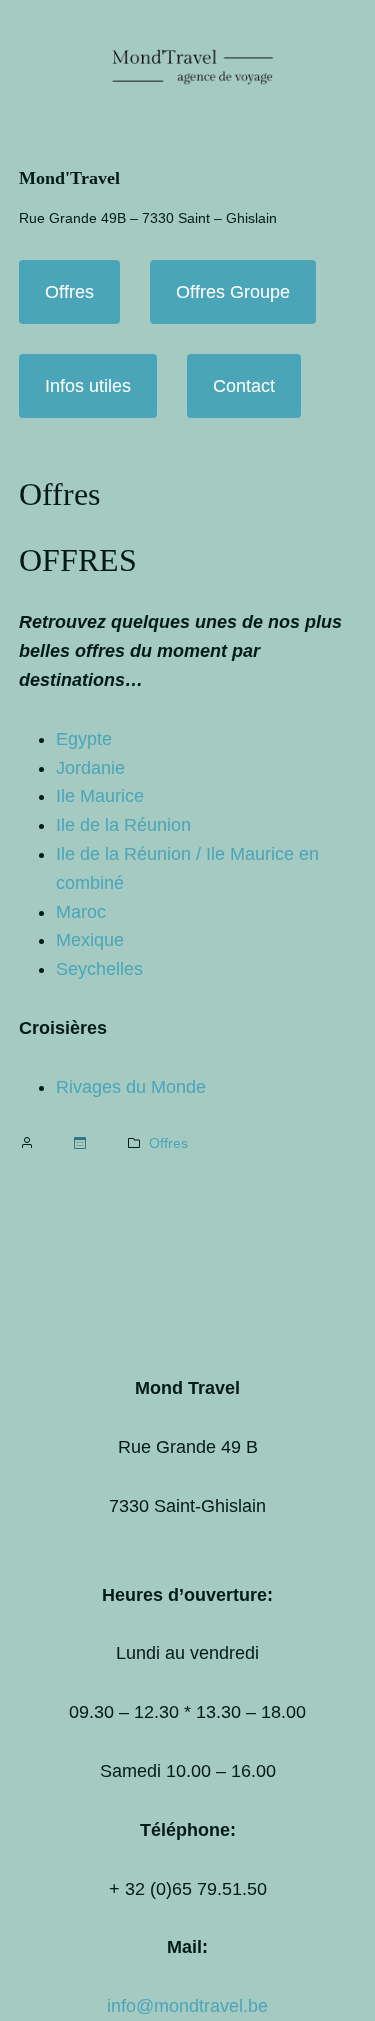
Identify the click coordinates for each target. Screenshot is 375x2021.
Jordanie (90, 768)
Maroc (81, 912)
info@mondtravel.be (187, 2006)
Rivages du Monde (131, 1087)
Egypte (84, 739)
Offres (69, 292)
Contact (244, 386)
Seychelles (99, 969)
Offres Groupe (233, 292)
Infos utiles (88, 386)
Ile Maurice (100, 796)
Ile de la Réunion (123, 825)
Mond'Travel (69, 178)
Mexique (90, 940)
